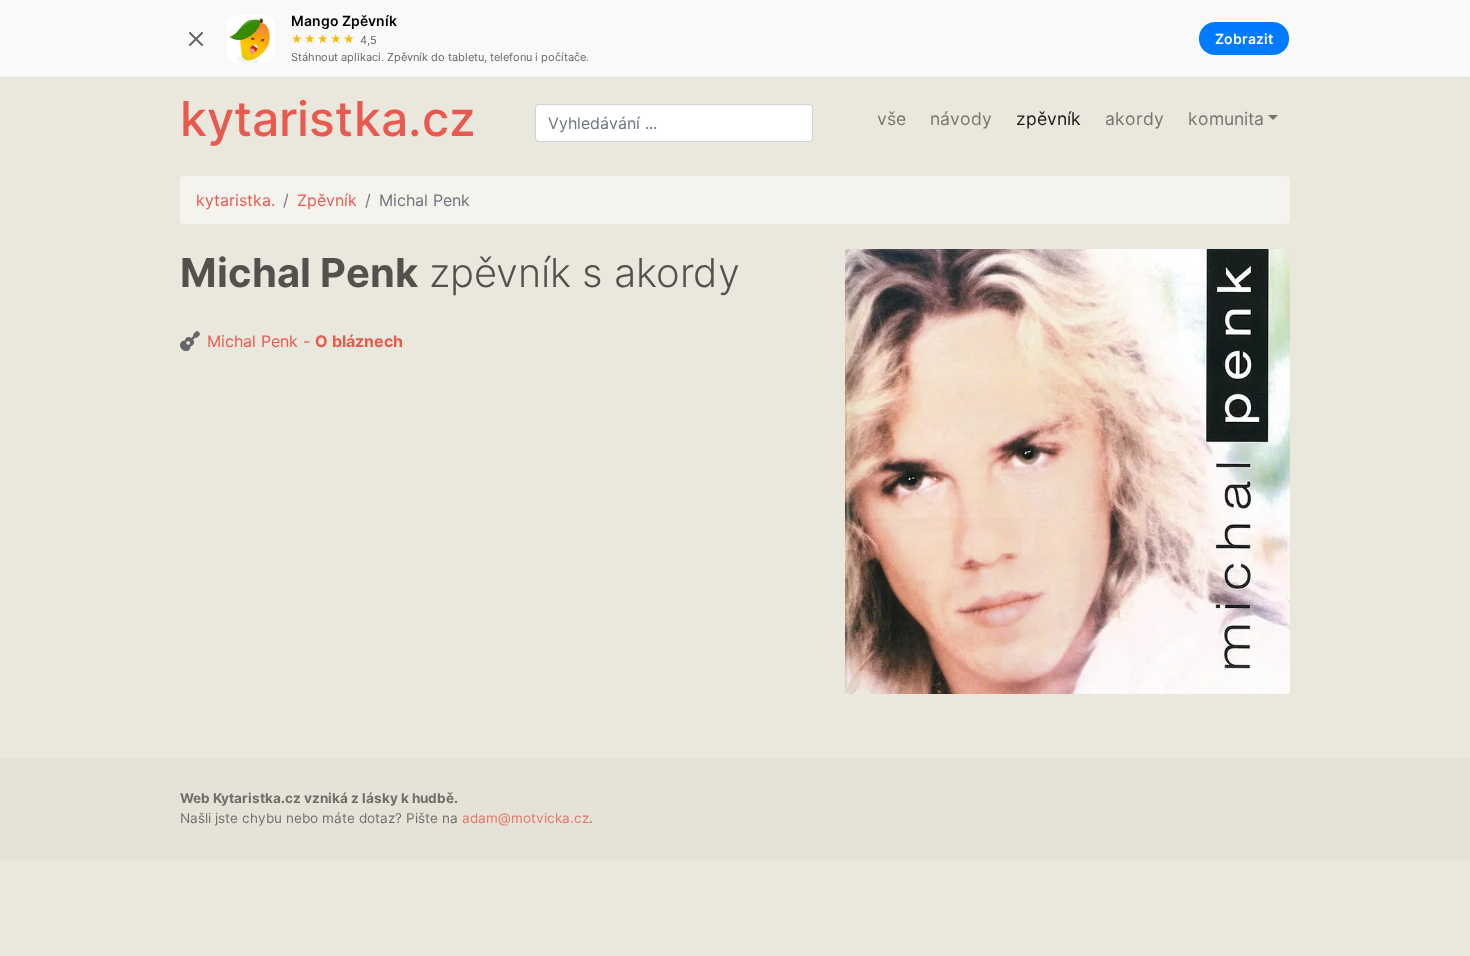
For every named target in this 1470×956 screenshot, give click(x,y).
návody (961, 118)
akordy (1134, 118)
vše (891, 118)
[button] (1233, 119)
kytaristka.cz (327, 118)
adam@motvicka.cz (525, 818)
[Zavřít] (196, 39)
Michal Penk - (305, 341)
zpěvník (1048, 118)
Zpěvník (327, 200)
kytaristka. (235, 200)
